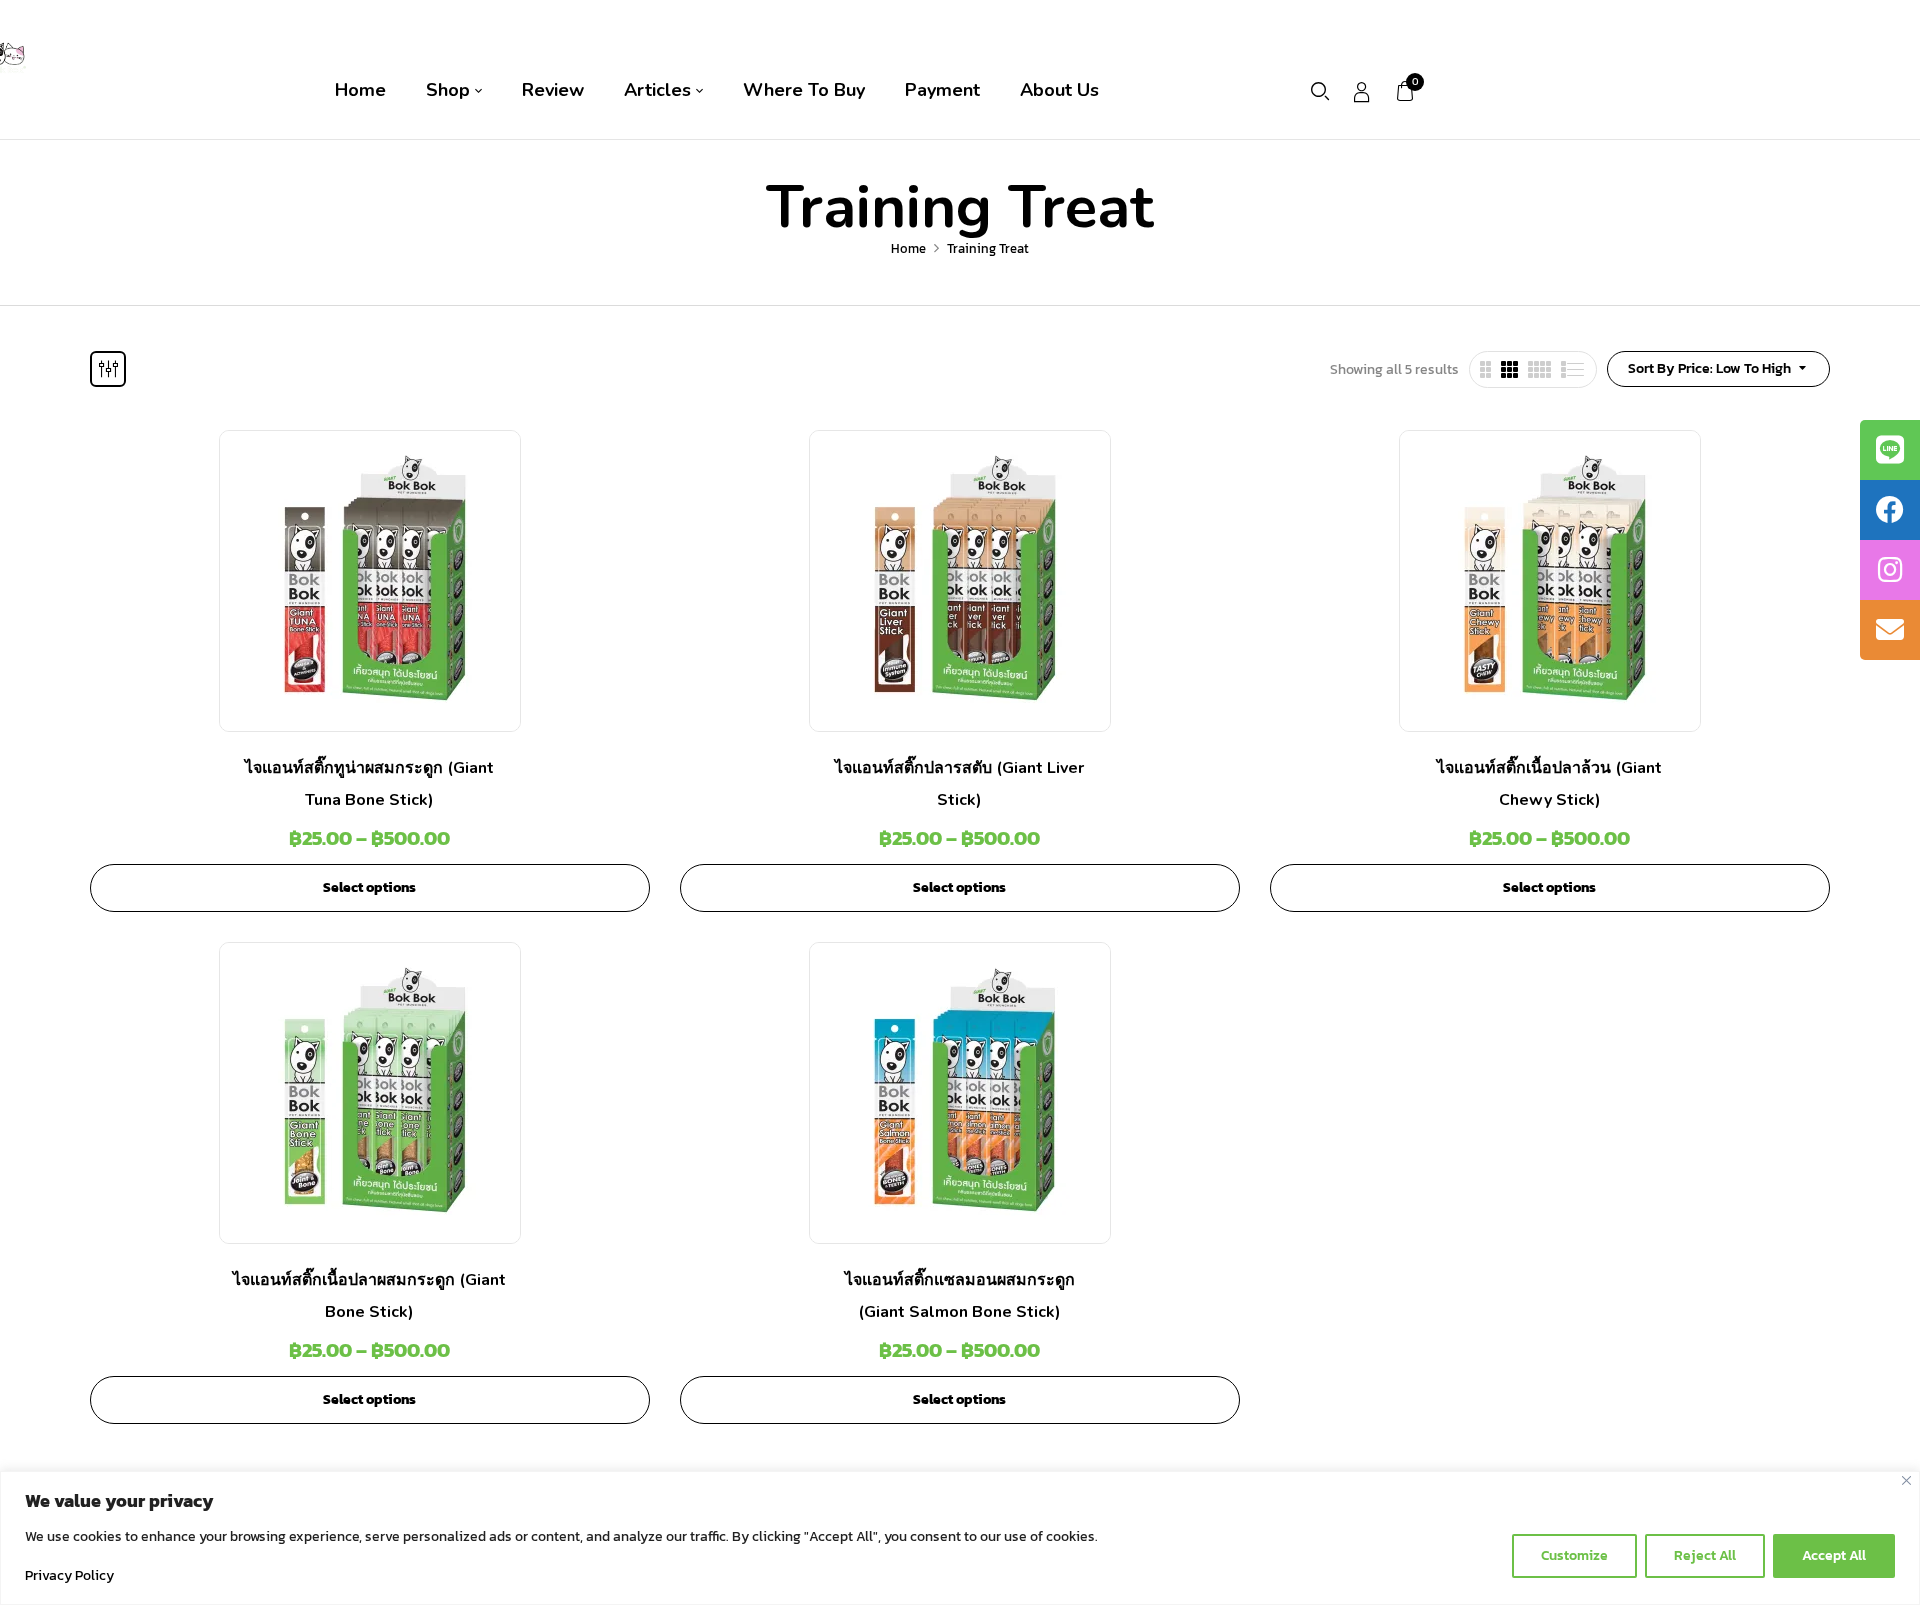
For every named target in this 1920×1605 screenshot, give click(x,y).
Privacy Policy (69, 1575)
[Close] (1906, 1480)
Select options (369, 887)
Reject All (1705, 1555)
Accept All (1834, 1555)
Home (908, 248)
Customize (1574, 1555)
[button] (1406, 91)
